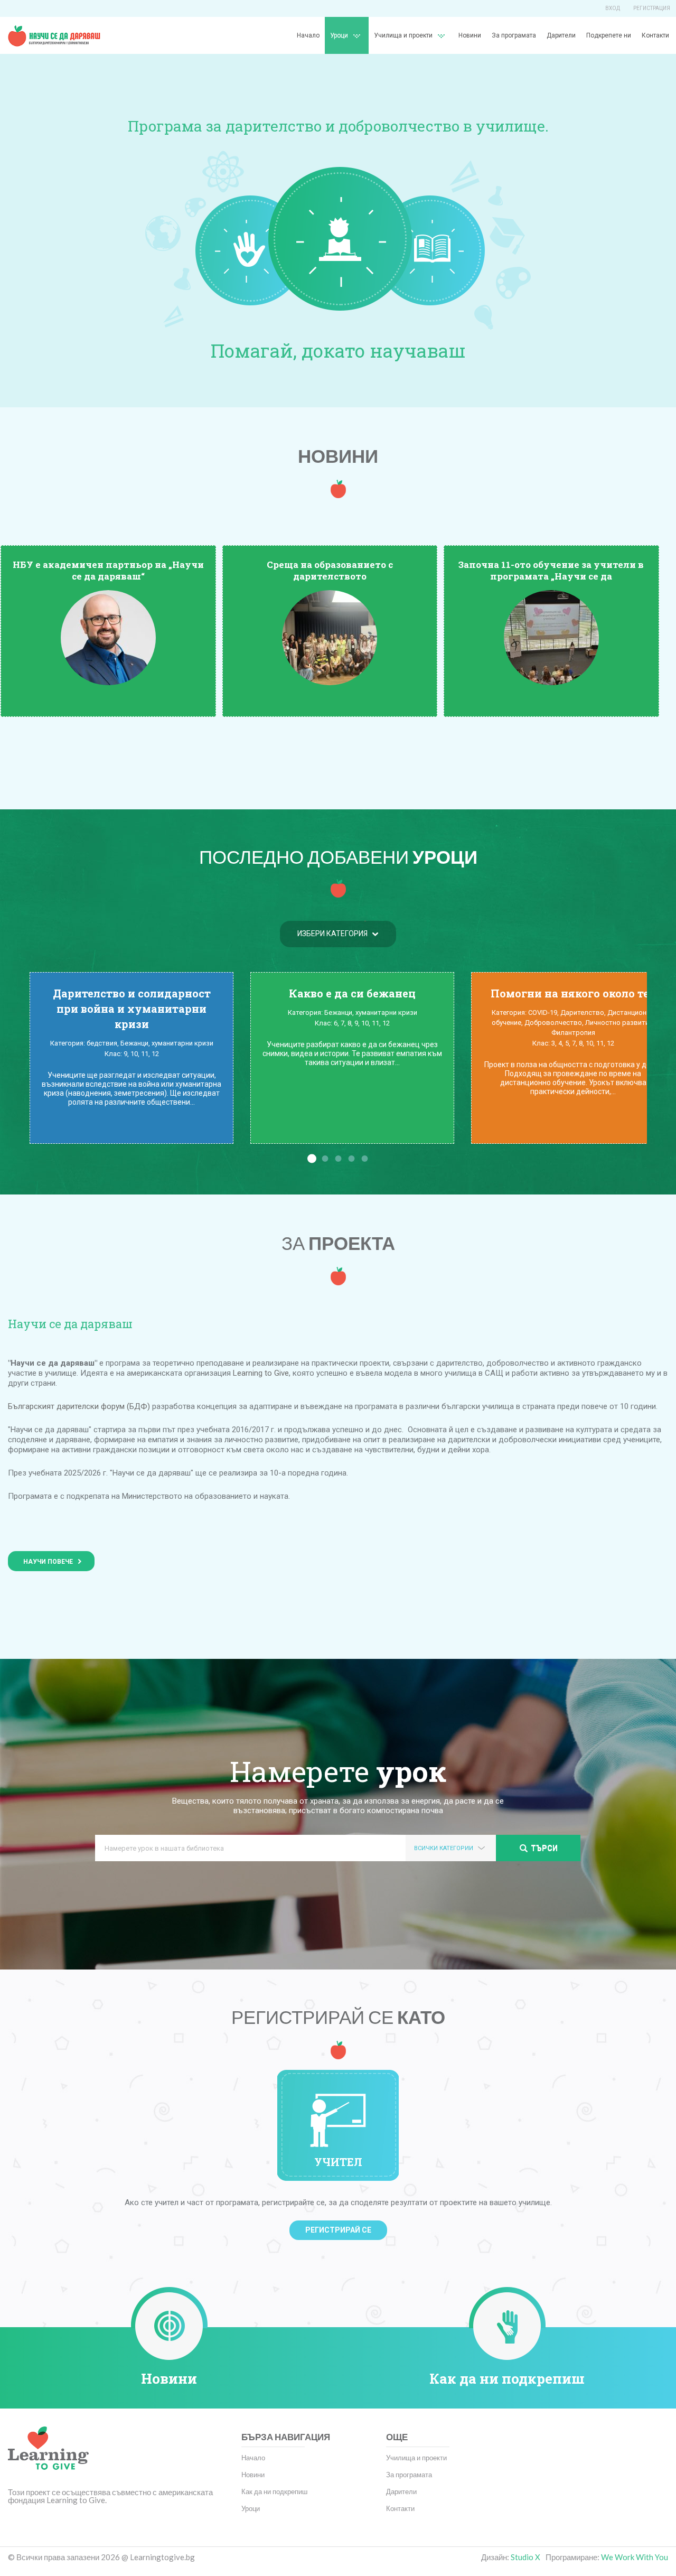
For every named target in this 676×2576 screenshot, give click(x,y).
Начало (308, 35)
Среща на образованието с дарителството (330, 570)
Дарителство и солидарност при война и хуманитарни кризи (132, 1009)
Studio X (525, 2557)
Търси (544, 1848)
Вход (613, 8)
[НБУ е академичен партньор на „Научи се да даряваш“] (108, 637)
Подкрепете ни (609, 35)
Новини (470, 35)
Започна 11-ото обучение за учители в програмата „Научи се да (551, 570)
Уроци (251, 2508)
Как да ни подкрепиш (507, 2378)
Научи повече (48, 1562)
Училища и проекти (403, 35)
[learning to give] (48, 2456)
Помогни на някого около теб (573, 993)
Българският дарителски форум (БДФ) (79, 1406)
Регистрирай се (338, 2230)
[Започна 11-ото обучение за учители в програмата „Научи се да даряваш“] (551, 637)
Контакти (655, 35)
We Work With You (635, 2557)
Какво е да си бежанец (352, 993)
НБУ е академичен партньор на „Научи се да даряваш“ (108, 570)
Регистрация (652, 8)
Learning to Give (261, 1373)
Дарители (561, 35)
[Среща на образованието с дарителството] (330, 637)
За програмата (514, 35)
